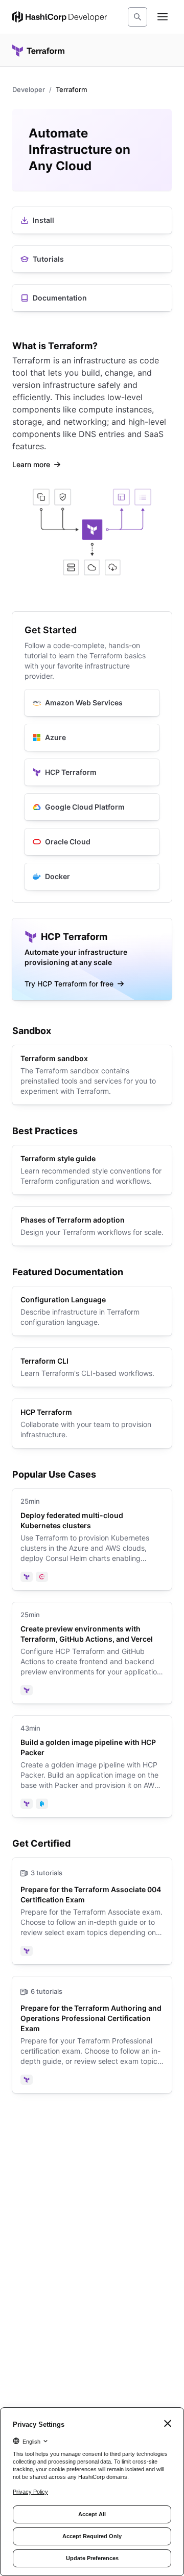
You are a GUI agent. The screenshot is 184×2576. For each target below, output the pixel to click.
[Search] (137, 17)
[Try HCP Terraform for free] (92, 959)
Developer (29, 89)
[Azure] (92, 738)
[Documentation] (92, 298)
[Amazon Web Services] (92, 703)
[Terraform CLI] (92, 1367)
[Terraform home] (38, 51)
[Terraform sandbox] (92, 1075)
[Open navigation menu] (163, 17)
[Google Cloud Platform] (92, 807)
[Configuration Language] (92, 1311)
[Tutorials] (92, 259)
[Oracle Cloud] (92, 842)
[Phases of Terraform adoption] (92, 1226)
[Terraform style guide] (92, 1170)
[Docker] (92, 877)
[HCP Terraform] (92, 772)
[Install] (92, 220)
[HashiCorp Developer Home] (60, 17)
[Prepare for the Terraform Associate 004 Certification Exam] (92, 1911)
